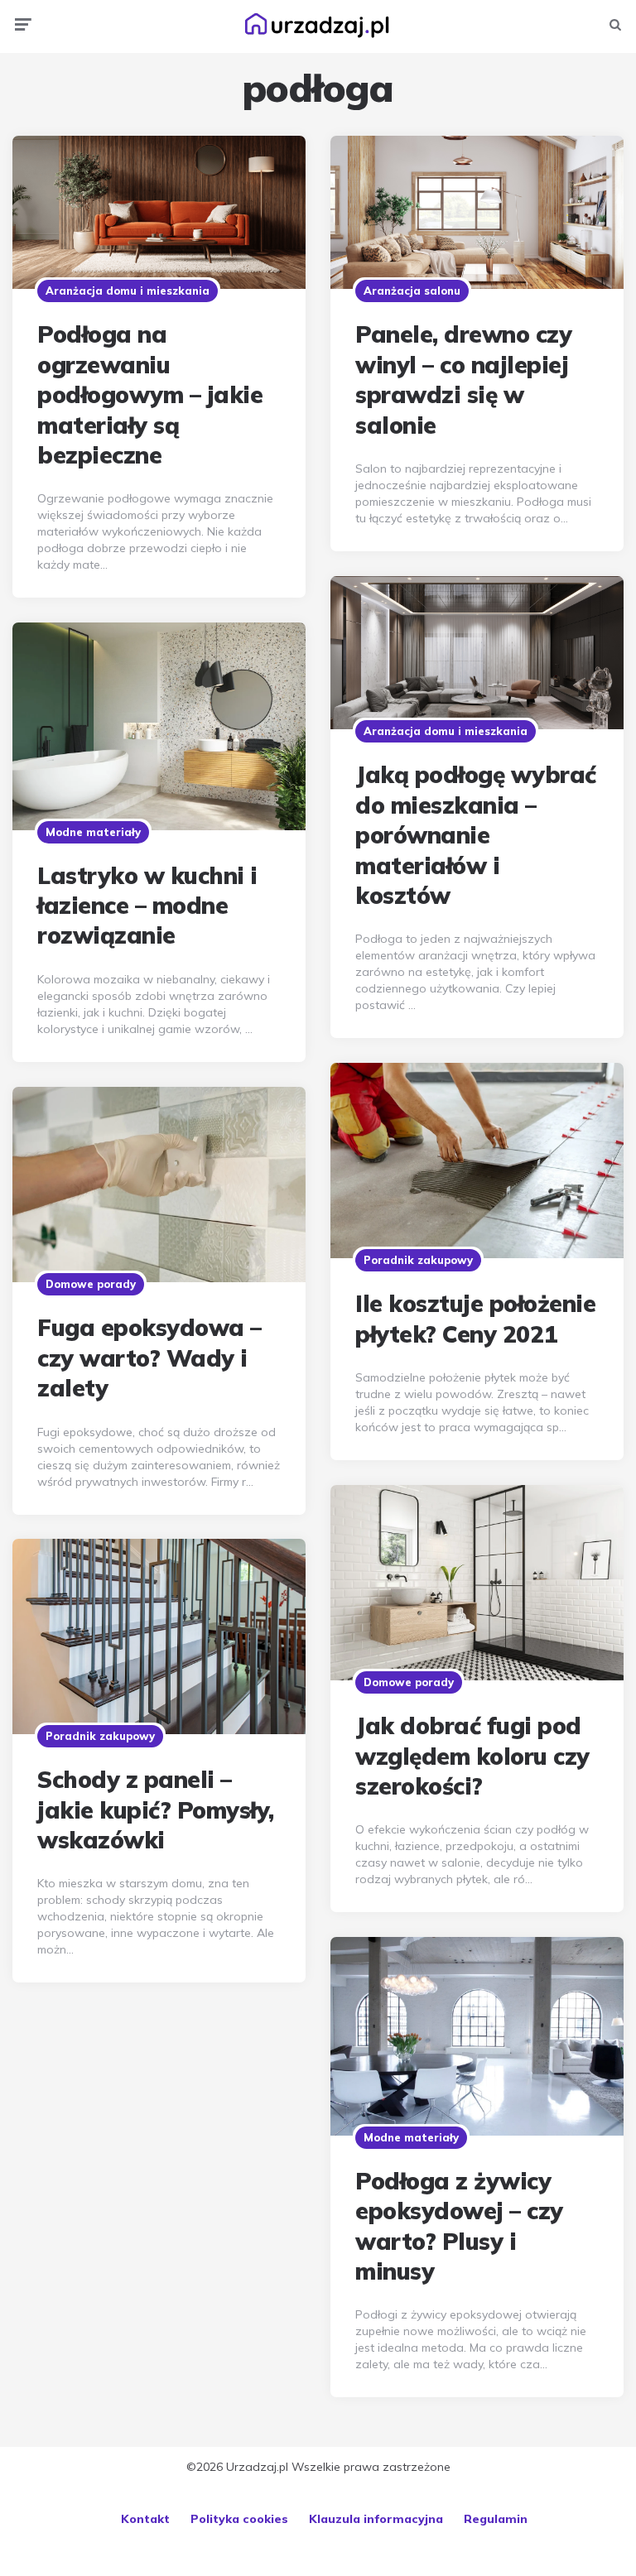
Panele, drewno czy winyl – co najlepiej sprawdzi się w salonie (463, 379)
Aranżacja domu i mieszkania (128, 291)
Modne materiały (93, 832)
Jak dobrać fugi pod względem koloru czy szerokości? (472, 1756)
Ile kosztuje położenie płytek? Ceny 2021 (475, 1318)
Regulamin (496, 2519)
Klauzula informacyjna (376, 2519)
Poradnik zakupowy (418, 1260)
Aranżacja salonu (412, 291)
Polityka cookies (239, 2519)
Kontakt (145, 2519)
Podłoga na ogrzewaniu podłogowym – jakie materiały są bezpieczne (150, 394)
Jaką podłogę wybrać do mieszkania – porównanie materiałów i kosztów (476, 835)
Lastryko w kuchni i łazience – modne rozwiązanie (147, 906)
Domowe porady (91, 1284)
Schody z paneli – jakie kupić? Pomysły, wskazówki (156, 1809)
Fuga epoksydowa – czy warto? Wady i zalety (149, 1358)
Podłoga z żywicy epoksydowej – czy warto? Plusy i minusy (459, 2226)
